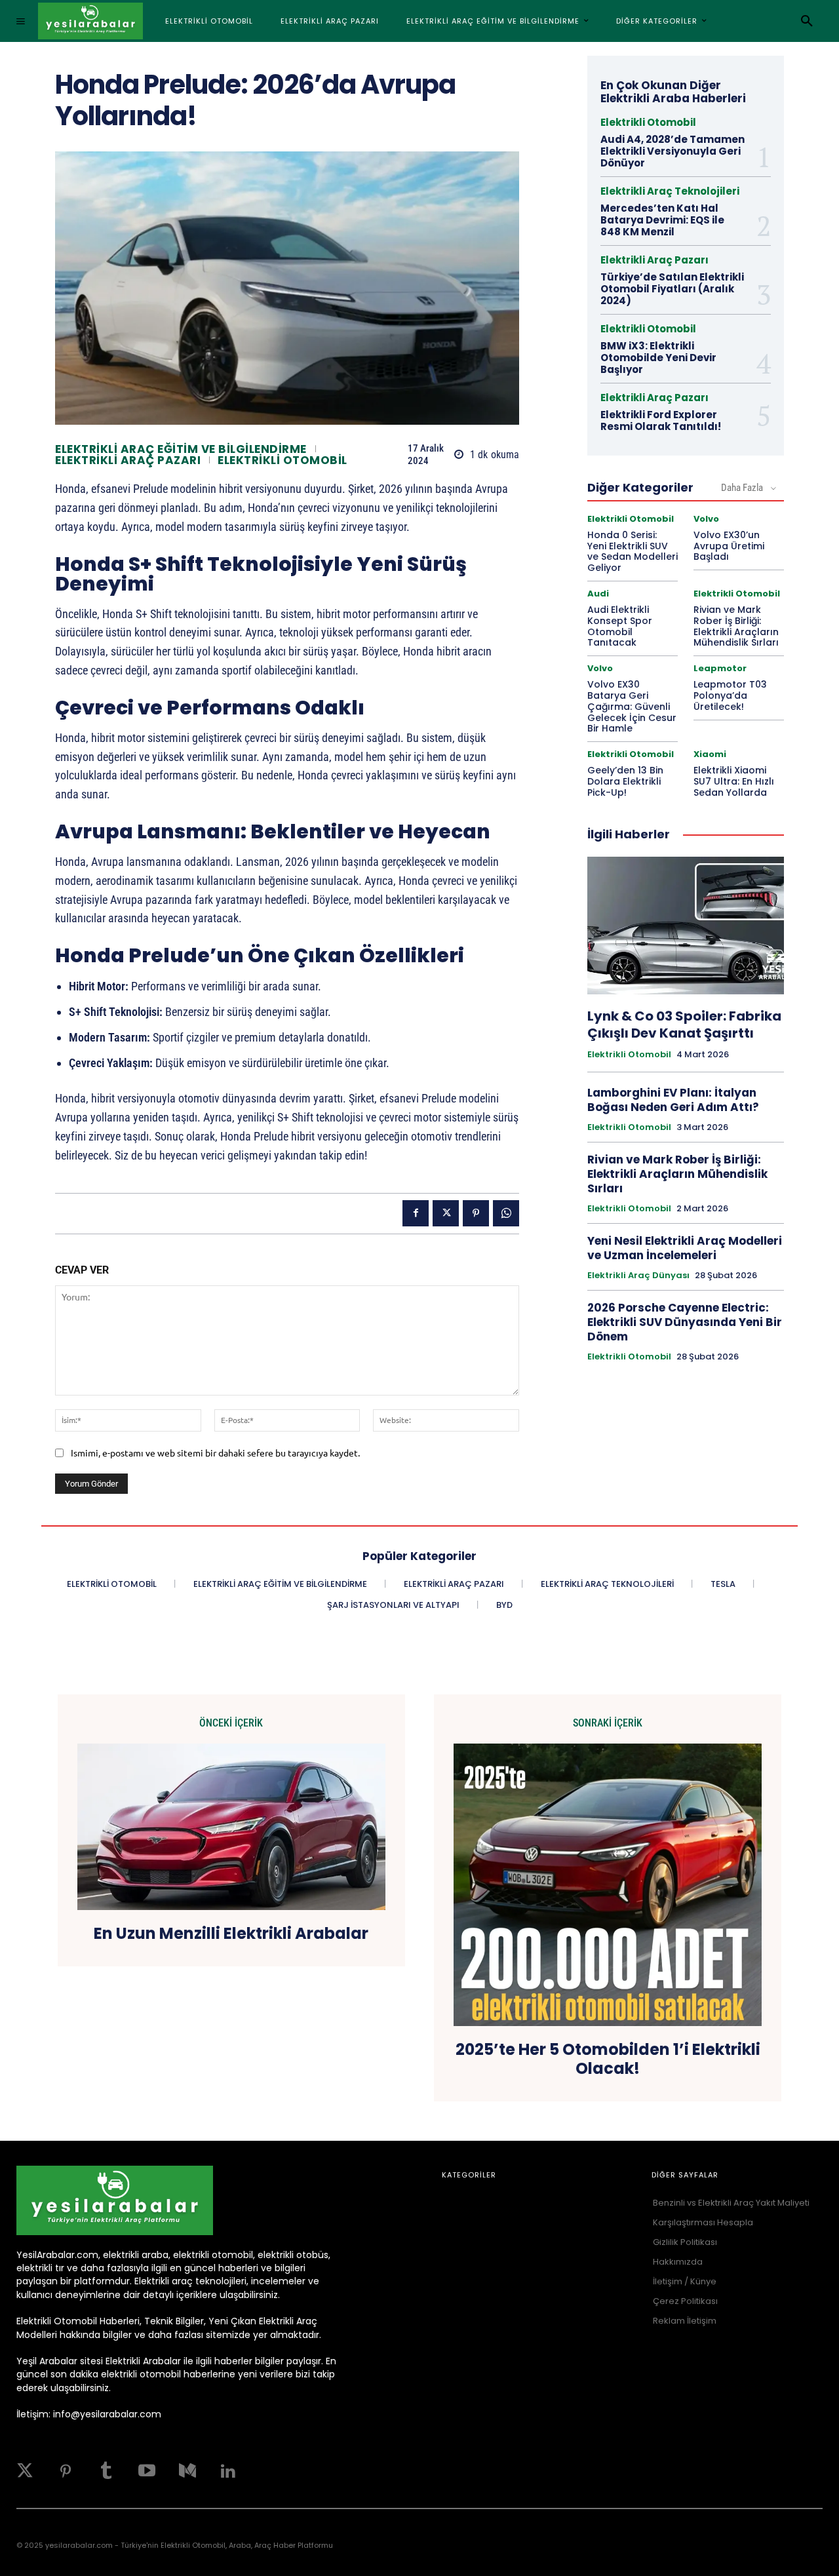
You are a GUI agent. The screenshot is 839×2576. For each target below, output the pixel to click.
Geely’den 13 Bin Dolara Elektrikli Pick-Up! (625, 781)
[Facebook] (416, 1213)
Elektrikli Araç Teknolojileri (670, 191)
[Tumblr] (106, 2471)
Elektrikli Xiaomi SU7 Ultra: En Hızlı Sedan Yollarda (734, 781)
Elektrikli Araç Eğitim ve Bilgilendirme (181, 449)
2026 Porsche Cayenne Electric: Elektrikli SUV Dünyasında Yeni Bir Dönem (685, 1322)
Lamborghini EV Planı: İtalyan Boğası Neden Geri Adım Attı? (673, 1100)
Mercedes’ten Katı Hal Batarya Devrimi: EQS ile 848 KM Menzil (662, 220)
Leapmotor (720, 668)
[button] (807, 21)
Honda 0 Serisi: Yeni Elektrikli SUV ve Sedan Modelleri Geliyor (633, 551)
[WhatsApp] (506, 1213)
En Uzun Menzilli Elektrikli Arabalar (231, 1934)
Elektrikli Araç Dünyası (638, 1276)
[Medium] (187, 2471)
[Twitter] (25, 2471)
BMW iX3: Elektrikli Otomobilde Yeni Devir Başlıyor (658, 358)
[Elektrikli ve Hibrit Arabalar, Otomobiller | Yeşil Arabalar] (90, 21)
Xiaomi (710, 754)
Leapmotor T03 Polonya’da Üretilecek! (730, 695)
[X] (446, 1213)
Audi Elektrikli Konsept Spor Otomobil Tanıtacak (620, 626)
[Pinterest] (476, 1213)
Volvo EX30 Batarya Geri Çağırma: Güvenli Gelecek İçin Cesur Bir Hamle (632, 706)
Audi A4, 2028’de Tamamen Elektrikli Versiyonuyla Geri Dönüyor (673, 151)
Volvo (706, 519)
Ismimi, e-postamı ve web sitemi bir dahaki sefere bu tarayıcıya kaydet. (215, 1453)
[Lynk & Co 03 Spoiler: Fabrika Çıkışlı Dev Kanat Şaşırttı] (686, 926)
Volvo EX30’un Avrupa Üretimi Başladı (729, 546)
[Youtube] (147, 2471)
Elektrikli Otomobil (283, 460)
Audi (598, 594)
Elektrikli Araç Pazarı (128, 460)
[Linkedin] (228, 2471)
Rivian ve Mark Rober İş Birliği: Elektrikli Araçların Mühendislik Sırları (736, 626)
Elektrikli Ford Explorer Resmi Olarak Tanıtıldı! (661, 420)
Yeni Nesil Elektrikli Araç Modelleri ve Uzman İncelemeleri (685, 1248)
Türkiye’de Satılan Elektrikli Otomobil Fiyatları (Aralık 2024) (672, 289)
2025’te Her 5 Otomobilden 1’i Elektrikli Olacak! (608, 2059)
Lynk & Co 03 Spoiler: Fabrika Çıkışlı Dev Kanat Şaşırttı (684, 1025)
